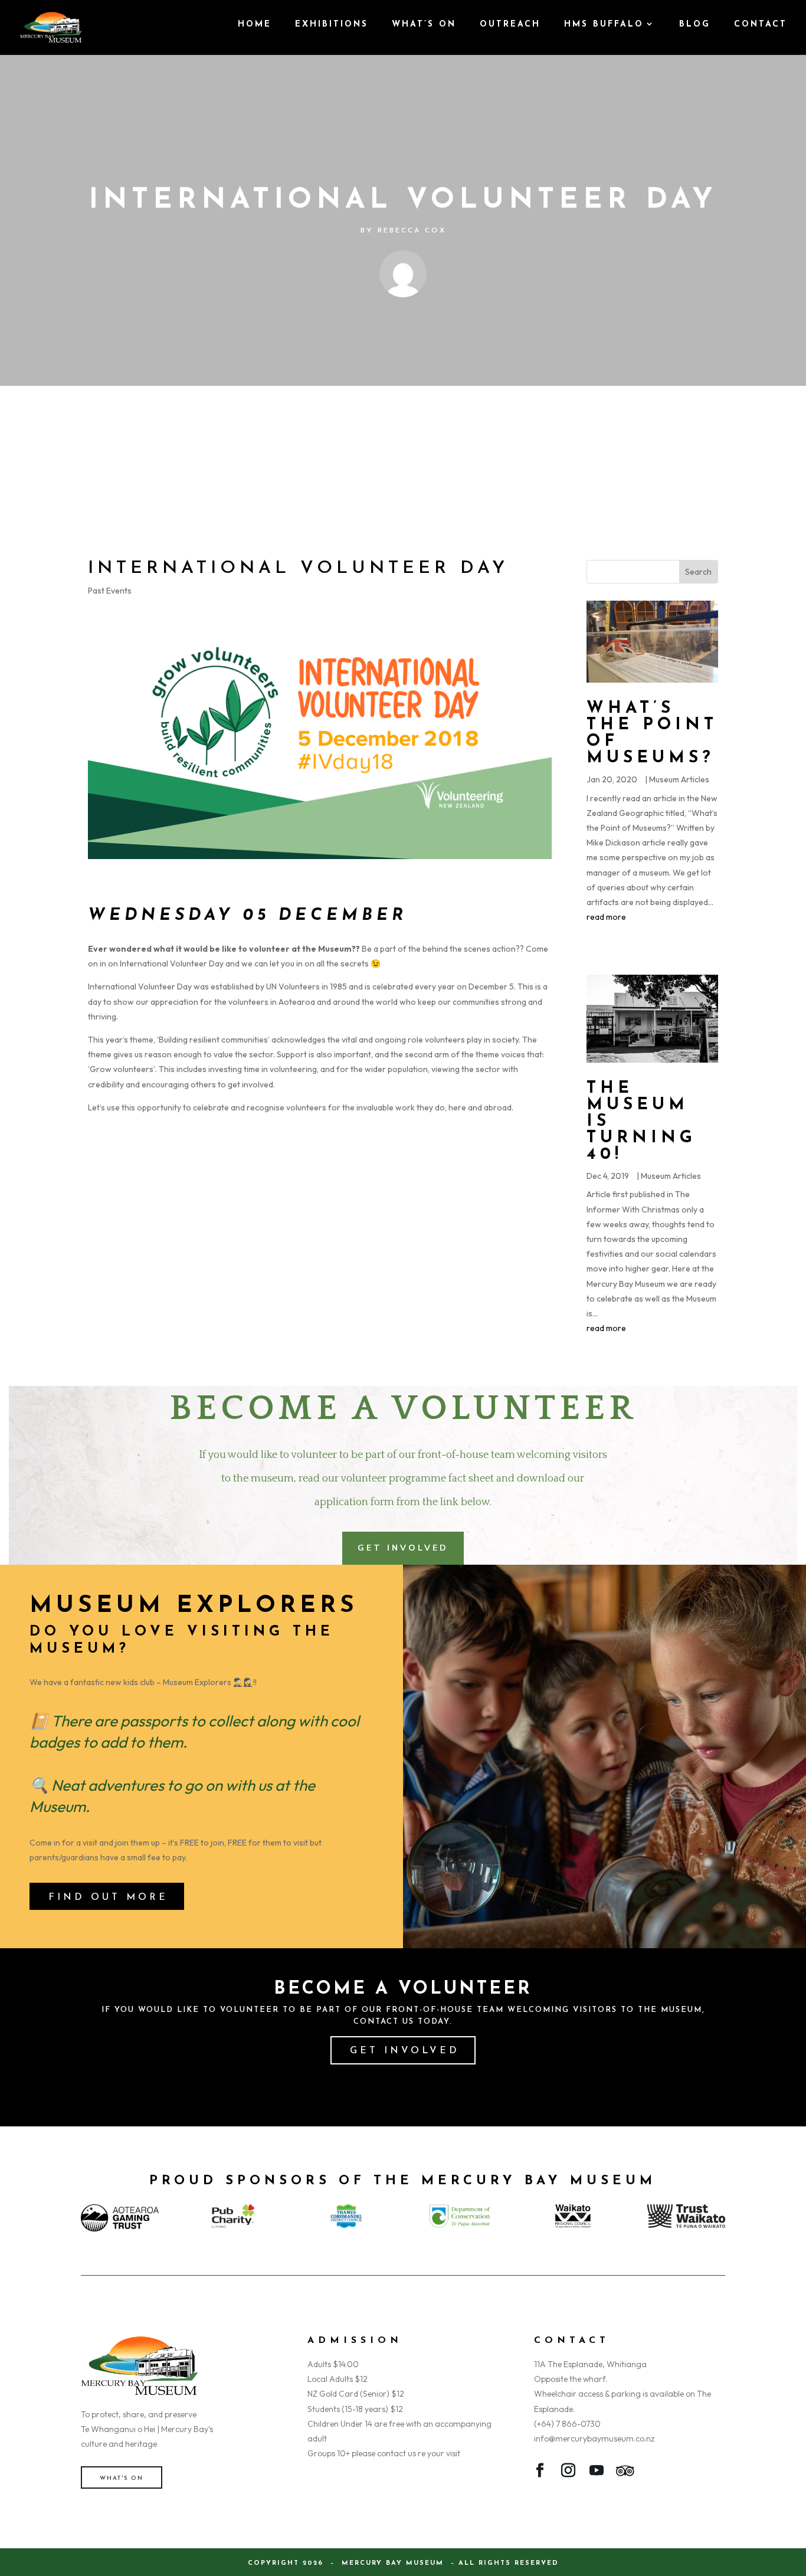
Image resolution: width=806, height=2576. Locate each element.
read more (606, 917)
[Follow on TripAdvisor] (625, 2473)
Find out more (108, 1897)
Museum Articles (679, 779)
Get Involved (403, 1548)
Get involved (405, 2051)
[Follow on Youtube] (597, 2473)
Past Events (110, 591)
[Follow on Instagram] (568, 2473)
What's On (122, 2478)
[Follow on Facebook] (540, 2473)
